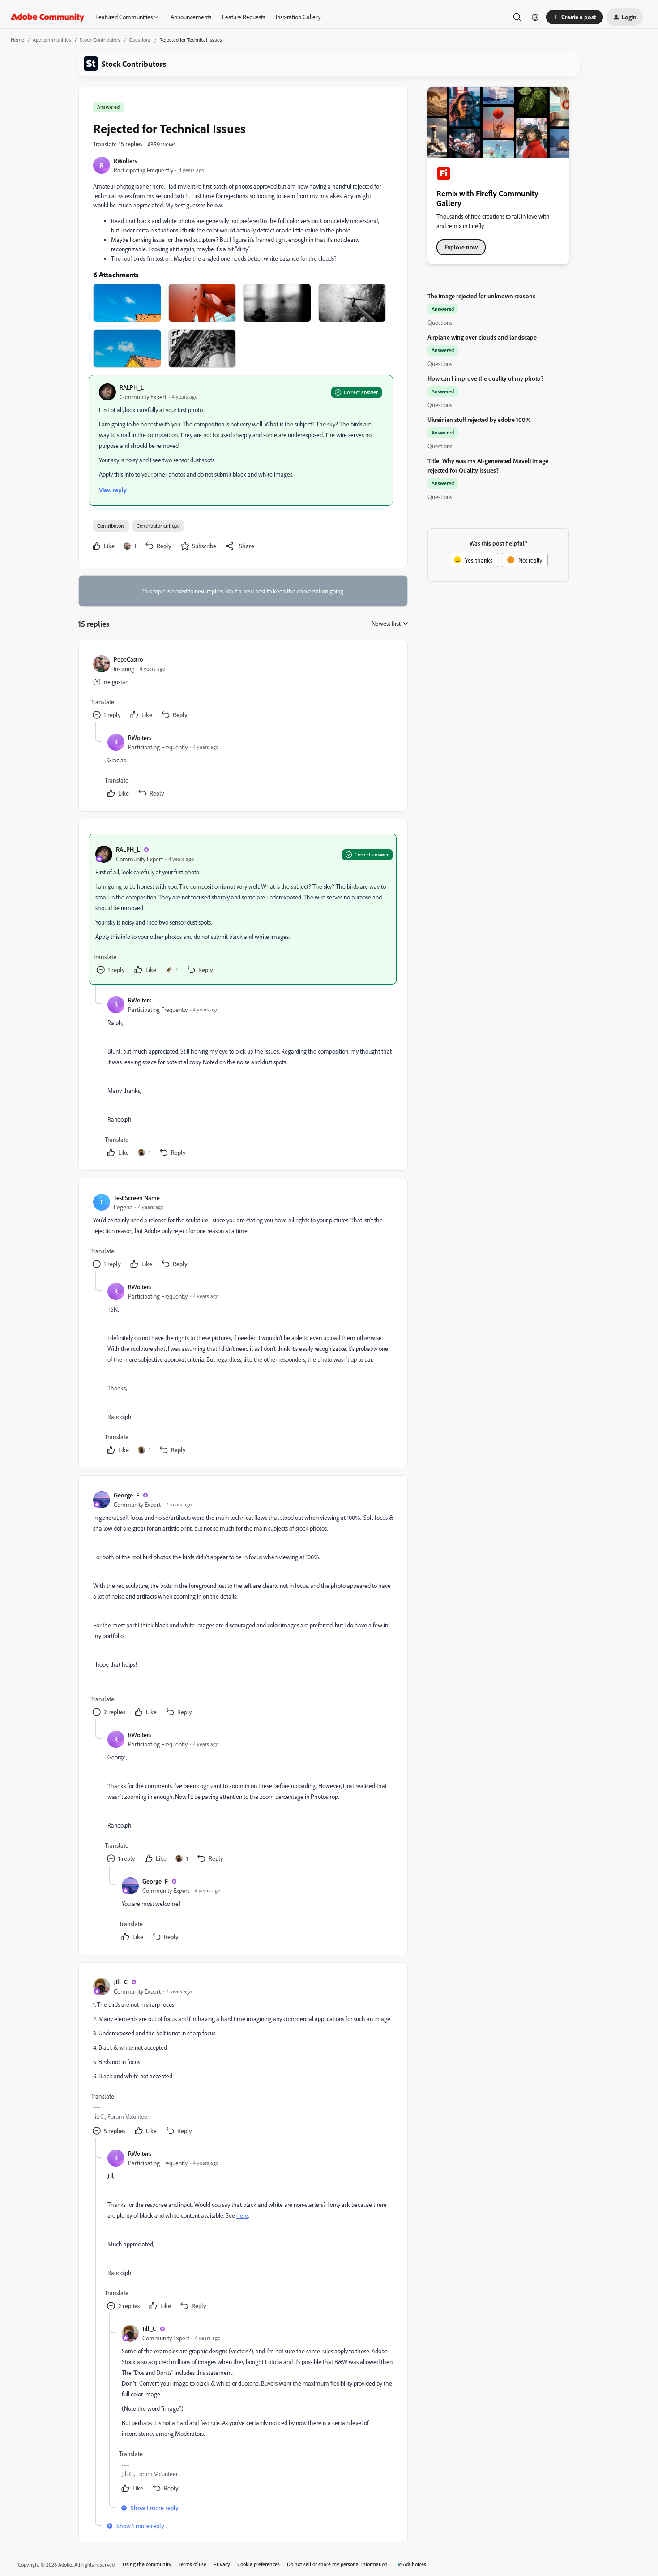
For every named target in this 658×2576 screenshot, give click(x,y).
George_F (126, 1495)
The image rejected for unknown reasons (481, 296)
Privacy (222, 2564)
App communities (52, 40)
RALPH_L (132, 387)
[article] (243, 688)
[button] (575, 17)
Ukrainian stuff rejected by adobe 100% (479, 419)
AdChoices (414, 2564)
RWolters (125, 161)
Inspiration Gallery (298, 17)
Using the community (147, 2564)
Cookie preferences (258, 2564)
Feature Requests (244, 17)
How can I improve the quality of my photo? (485, 378)
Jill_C (121, 1982)
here (242, 2215)
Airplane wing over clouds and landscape (482, 337)
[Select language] (535, 17)
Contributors (111, 526)
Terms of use (192, 2564)
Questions (140, 40)
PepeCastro (128, 659)
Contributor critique (158, 526)
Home (17, 40)
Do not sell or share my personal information (337, 2564)
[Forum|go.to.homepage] (48, 17)
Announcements (191, 17)
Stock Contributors (100, 40)
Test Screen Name (137, 1198)
